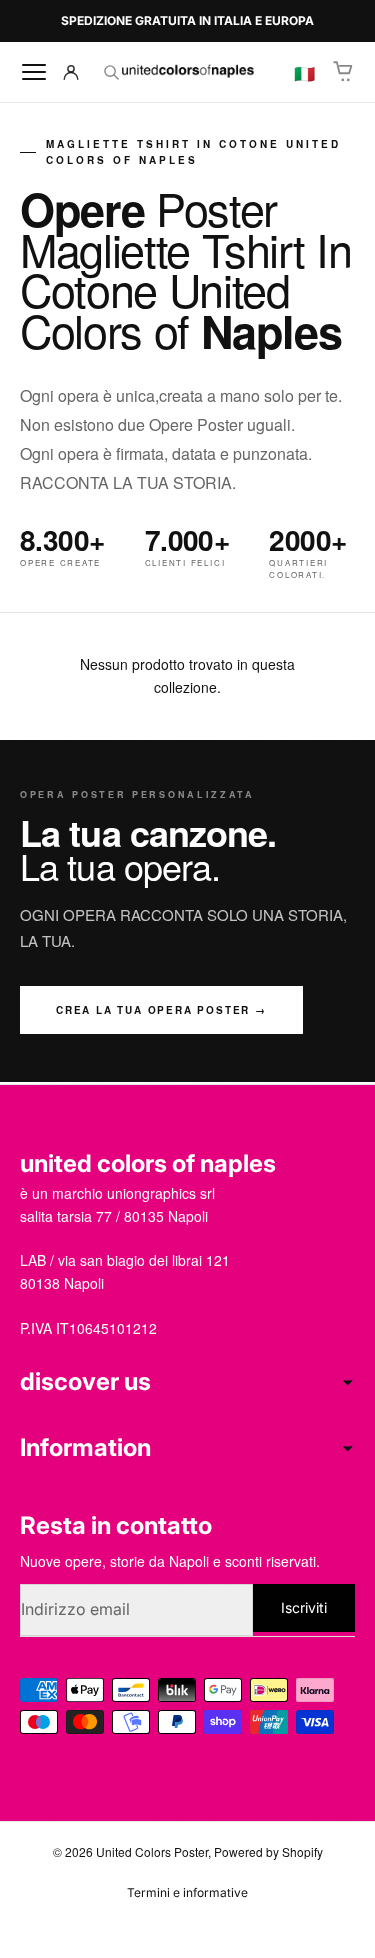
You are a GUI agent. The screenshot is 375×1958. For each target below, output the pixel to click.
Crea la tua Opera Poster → (161, 1010)
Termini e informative (187, 1892)
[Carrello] (344, 72)
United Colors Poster (152, 1851)
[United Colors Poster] (187, 72)
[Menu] (34, 72)
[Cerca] (111, 72)
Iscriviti (304, 1607)
